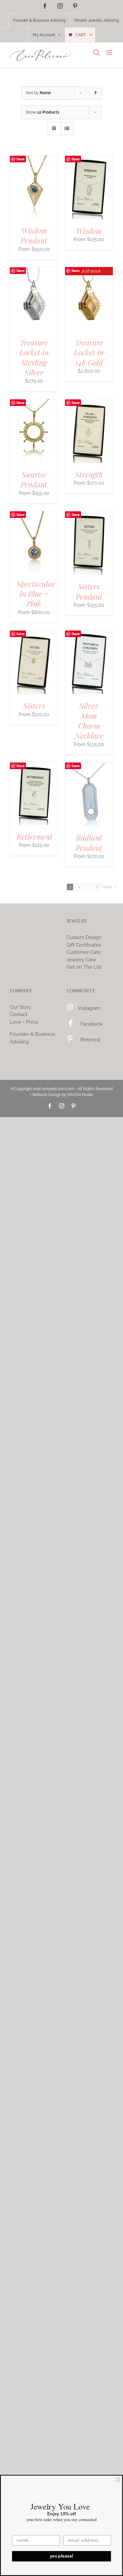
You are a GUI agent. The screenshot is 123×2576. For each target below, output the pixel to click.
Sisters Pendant (89, 591)
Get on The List (84, 967)
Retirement (35, 836)
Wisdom (89, 231)
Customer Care (84, 952)
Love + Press (24, 1022)
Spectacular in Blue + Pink (36, 594)
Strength (89, 474)
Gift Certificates (84, 945)
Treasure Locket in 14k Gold (89, 352)
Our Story (20, 1007)
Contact (19, 1014)
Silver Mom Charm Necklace (89, 720)
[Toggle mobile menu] (110, 53)
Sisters (34, 705)
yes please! (62, 2556)
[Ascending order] (95, 93)
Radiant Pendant (89, 842)
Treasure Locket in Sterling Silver (34, 357)
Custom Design (84, 937)
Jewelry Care (81, 960)
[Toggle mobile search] (96, 53)
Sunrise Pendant (34, 479)
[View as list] (67, 129)
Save (20, 159)
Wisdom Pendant (34, 235)
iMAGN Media (80, 1095)
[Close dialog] (118, 2480)
